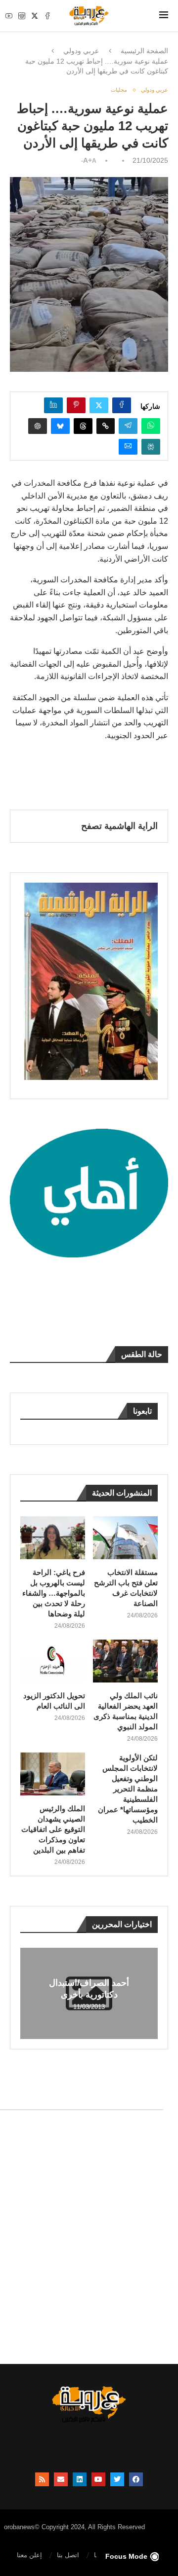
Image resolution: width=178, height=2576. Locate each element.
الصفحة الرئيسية (144, 51)
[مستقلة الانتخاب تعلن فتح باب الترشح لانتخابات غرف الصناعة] (125, 1538)
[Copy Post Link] (106, 426)
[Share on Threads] (83, 426)
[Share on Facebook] (122, 405)
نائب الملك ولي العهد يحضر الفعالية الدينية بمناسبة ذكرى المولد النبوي (126, 1711)
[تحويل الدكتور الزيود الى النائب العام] (53, 1661)
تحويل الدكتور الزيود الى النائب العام (54, 1701)
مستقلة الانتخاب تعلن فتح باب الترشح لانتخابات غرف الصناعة (126, 1588)
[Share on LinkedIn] (53, 405)
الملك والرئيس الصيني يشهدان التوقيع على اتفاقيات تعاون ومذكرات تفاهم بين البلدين (53, 1829)
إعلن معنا (29, 2555)
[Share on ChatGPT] (38, 426)
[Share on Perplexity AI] (151, 447)
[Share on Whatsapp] (151, 426)
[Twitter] (35, 16)
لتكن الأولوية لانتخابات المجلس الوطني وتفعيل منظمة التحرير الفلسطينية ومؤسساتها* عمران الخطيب (128, 1789)
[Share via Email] (128, 447)
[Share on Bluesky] (60, 426)
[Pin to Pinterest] (76, 405)
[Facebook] (47, 16)
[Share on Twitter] (99, 405)
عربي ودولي (81, 51)
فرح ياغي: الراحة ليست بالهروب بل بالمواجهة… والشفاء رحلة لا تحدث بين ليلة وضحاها (54, 1593)
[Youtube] (9, 16)
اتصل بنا (68, 2555)
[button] (29, 1993)
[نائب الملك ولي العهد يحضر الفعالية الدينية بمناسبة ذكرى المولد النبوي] (125, 1661)
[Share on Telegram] (128, 426)
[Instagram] (22, 16)
